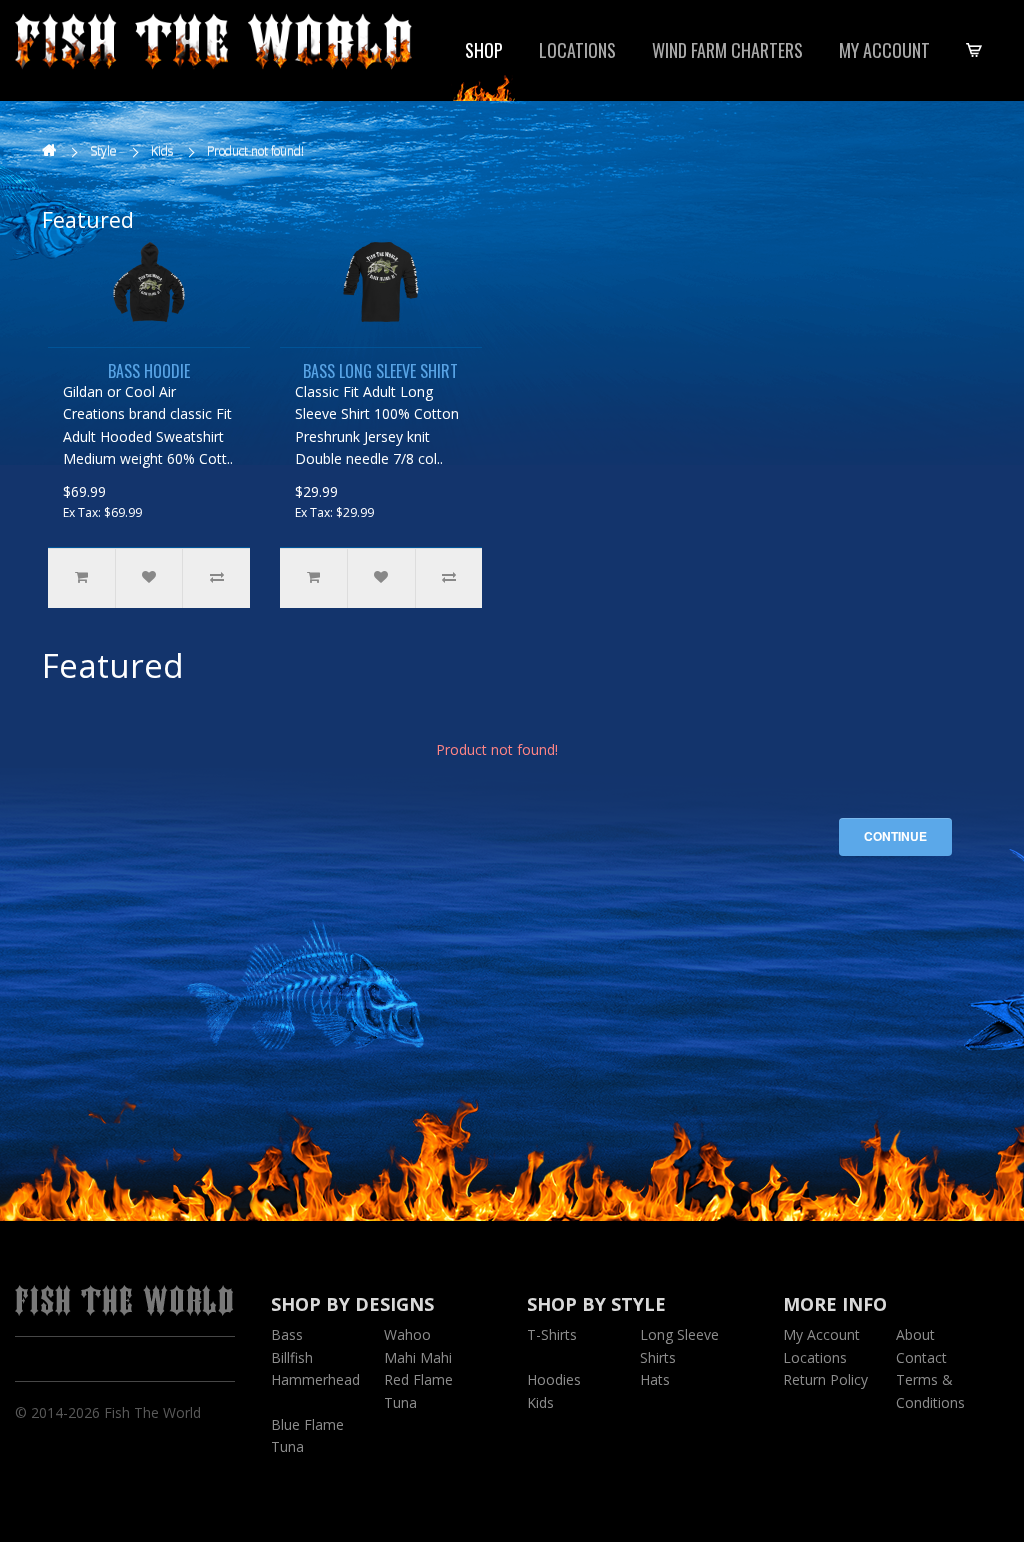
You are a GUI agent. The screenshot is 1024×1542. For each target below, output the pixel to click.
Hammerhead (315, 1379)
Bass (287, 1334)
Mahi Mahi (418, 1357)
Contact (921, 1357)
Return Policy (825, 1379)
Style (103, 150)
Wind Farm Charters (727, 50)
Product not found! (255, 150)
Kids (162, 150)
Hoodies (554, 1379)
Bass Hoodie (149, 371)
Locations (577, 50)
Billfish (292, 1357)
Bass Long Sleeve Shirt (380, 371)
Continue (895, 836)
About (915, 1334)
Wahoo (407, 1334)
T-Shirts (552, 1334)
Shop (484, 50)
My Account (884, 50)
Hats (655, 1379)
